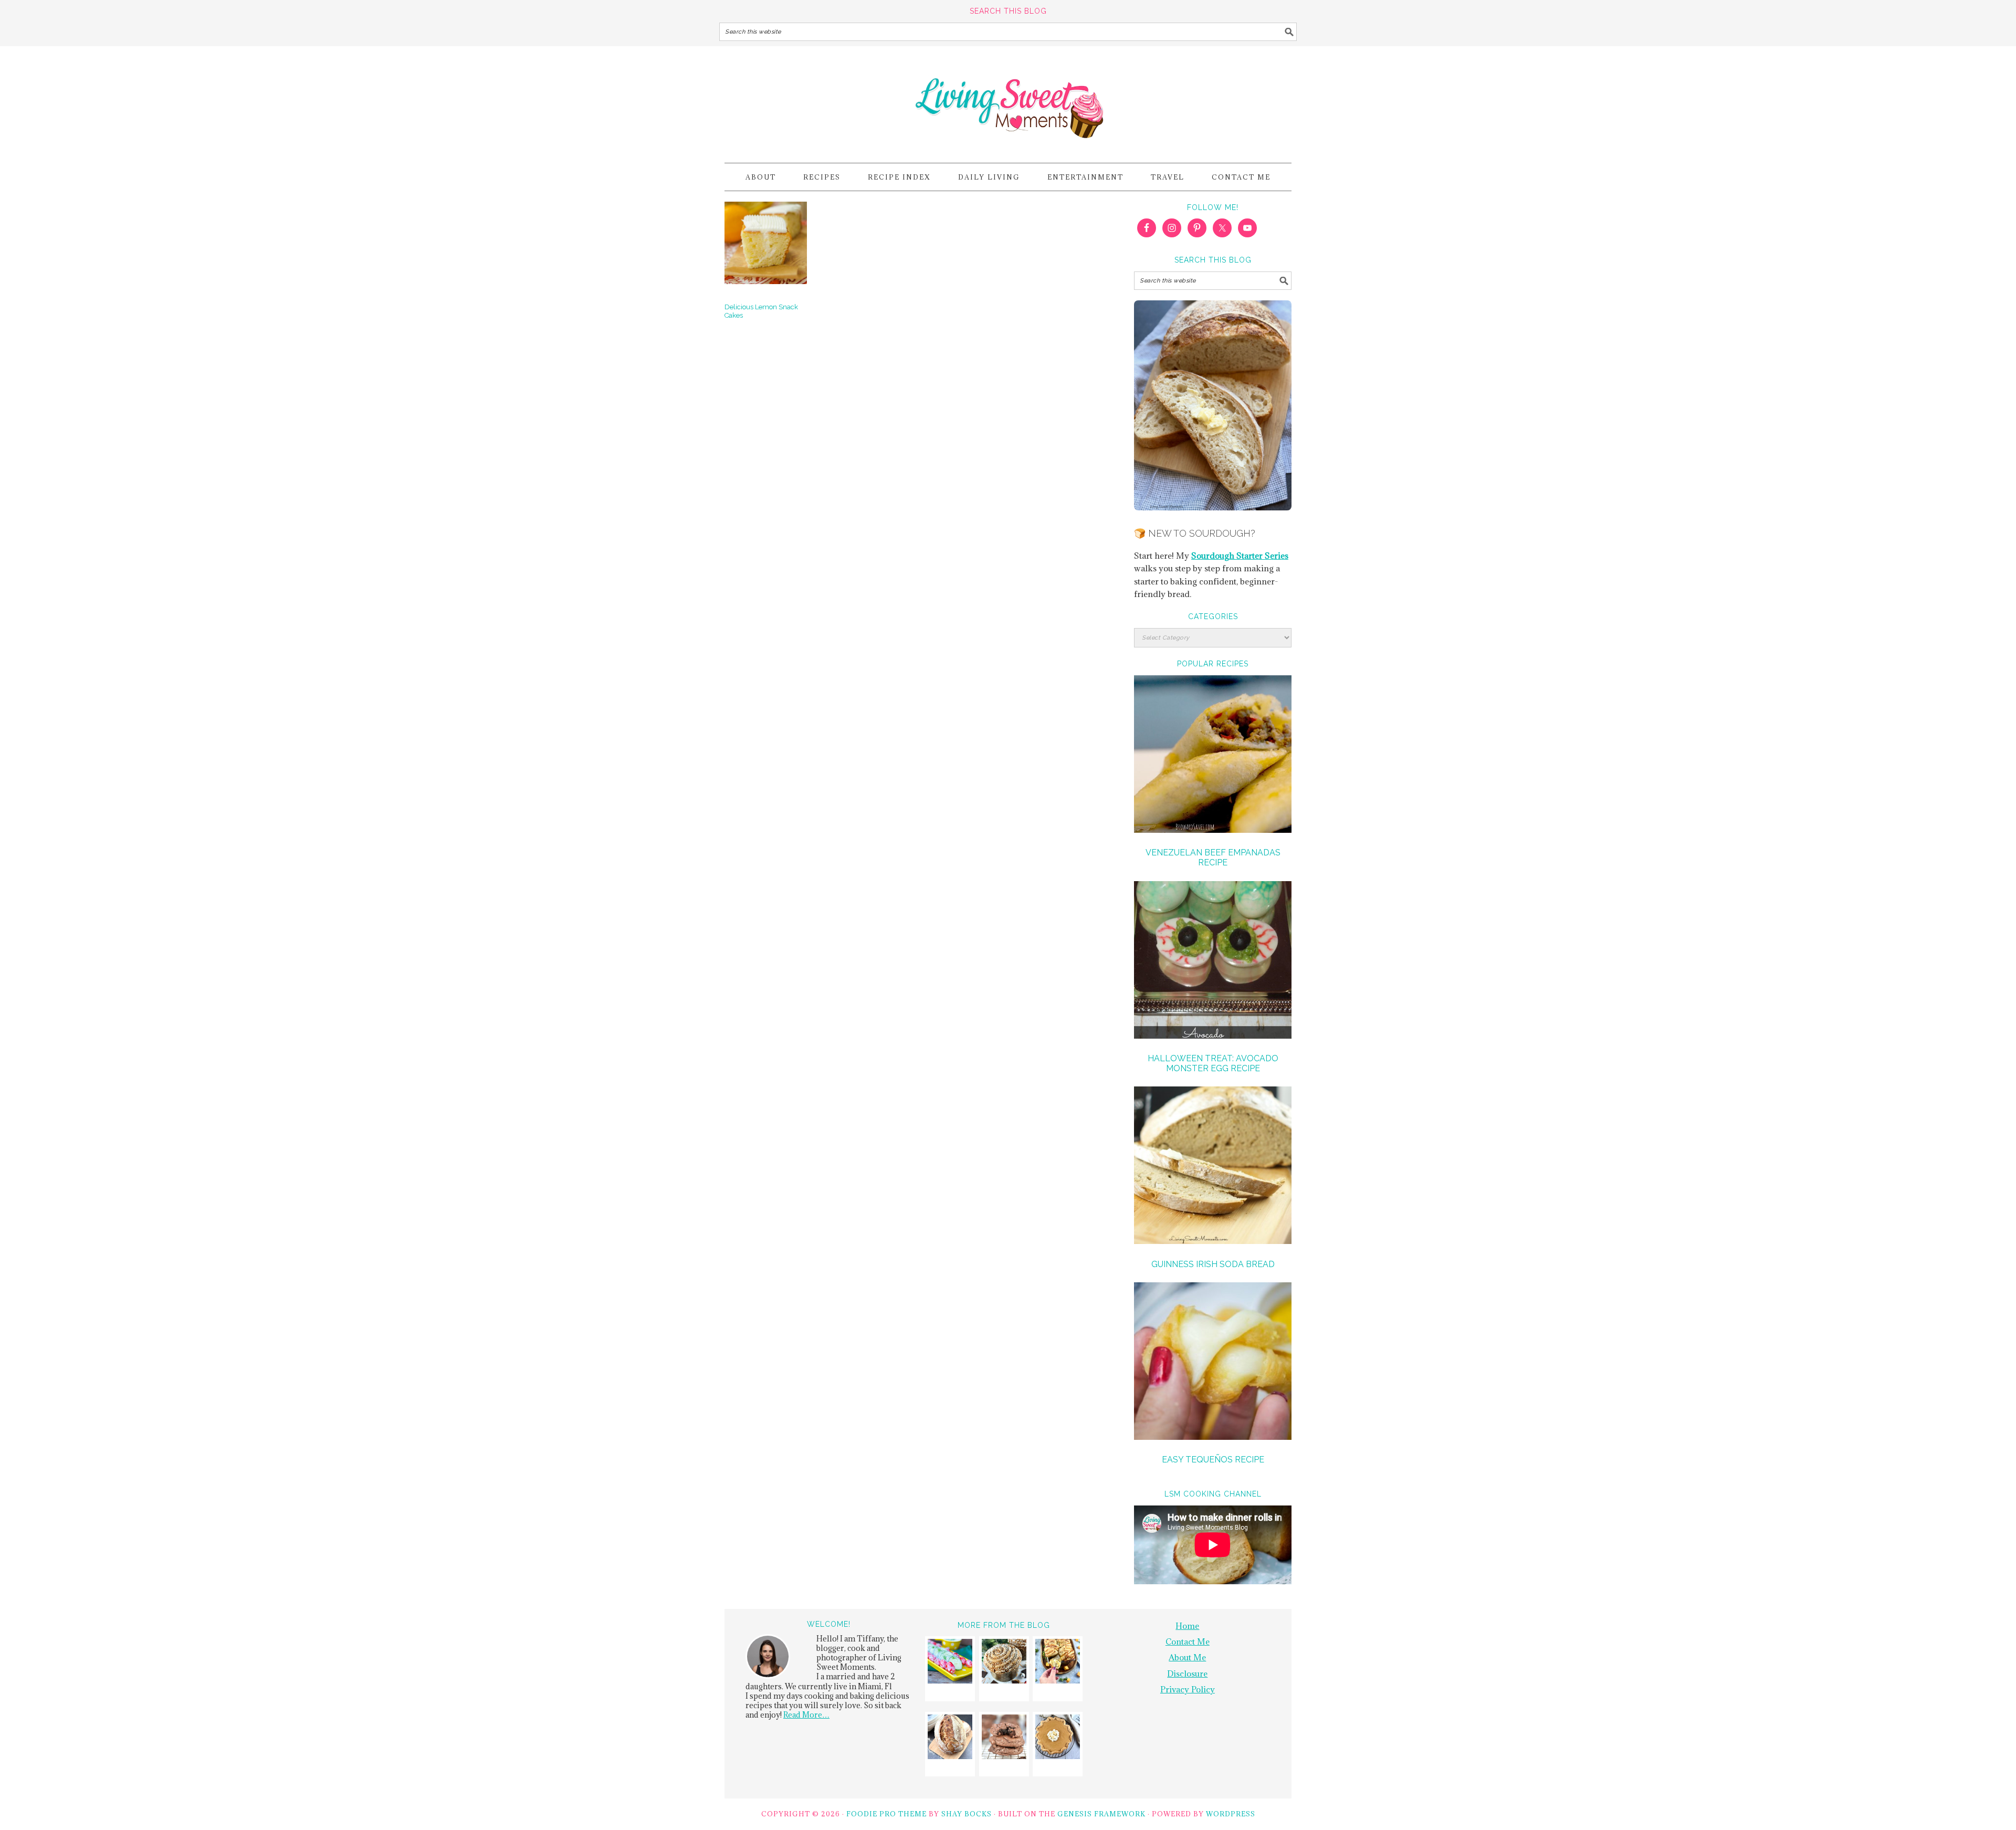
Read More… (806, 1715)
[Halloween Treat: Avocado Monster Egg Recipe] (1213, 961)
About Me (1187, 1657)
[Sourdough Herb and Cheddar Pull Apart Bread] (1058, 1663)
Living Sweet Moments (1008, 100)
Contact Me (1188, 1641)
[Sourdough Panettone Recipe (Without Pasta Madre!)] (1004, 1663)
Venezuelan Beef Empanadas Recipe (1213, 858)
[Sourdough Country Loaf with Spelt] (950, 1738)
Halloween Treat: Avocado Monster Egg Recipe (1213, 1063)
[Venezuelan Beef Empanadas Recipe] (1213, 756)
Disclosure (1187, 1674)
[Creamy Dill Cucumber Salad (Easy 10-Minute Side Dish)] (950, 1663)
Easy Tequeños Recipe (1213, 1460)
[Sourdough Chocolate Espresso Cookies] (1004, 1738)
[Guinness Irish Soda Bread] (1213, 1167)
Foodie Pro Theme (886, 1814)
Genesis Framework (1101, 1814)
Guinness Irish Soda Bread (1213, 1264)
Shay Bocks (967, 1814)
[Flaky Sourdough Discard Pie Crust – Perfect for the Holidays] (1058, 1738)
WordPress (1231, 1814)
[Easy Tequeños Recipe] (1213, 1363)
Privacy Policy (1188, 1689)
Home (1187, 1626)
